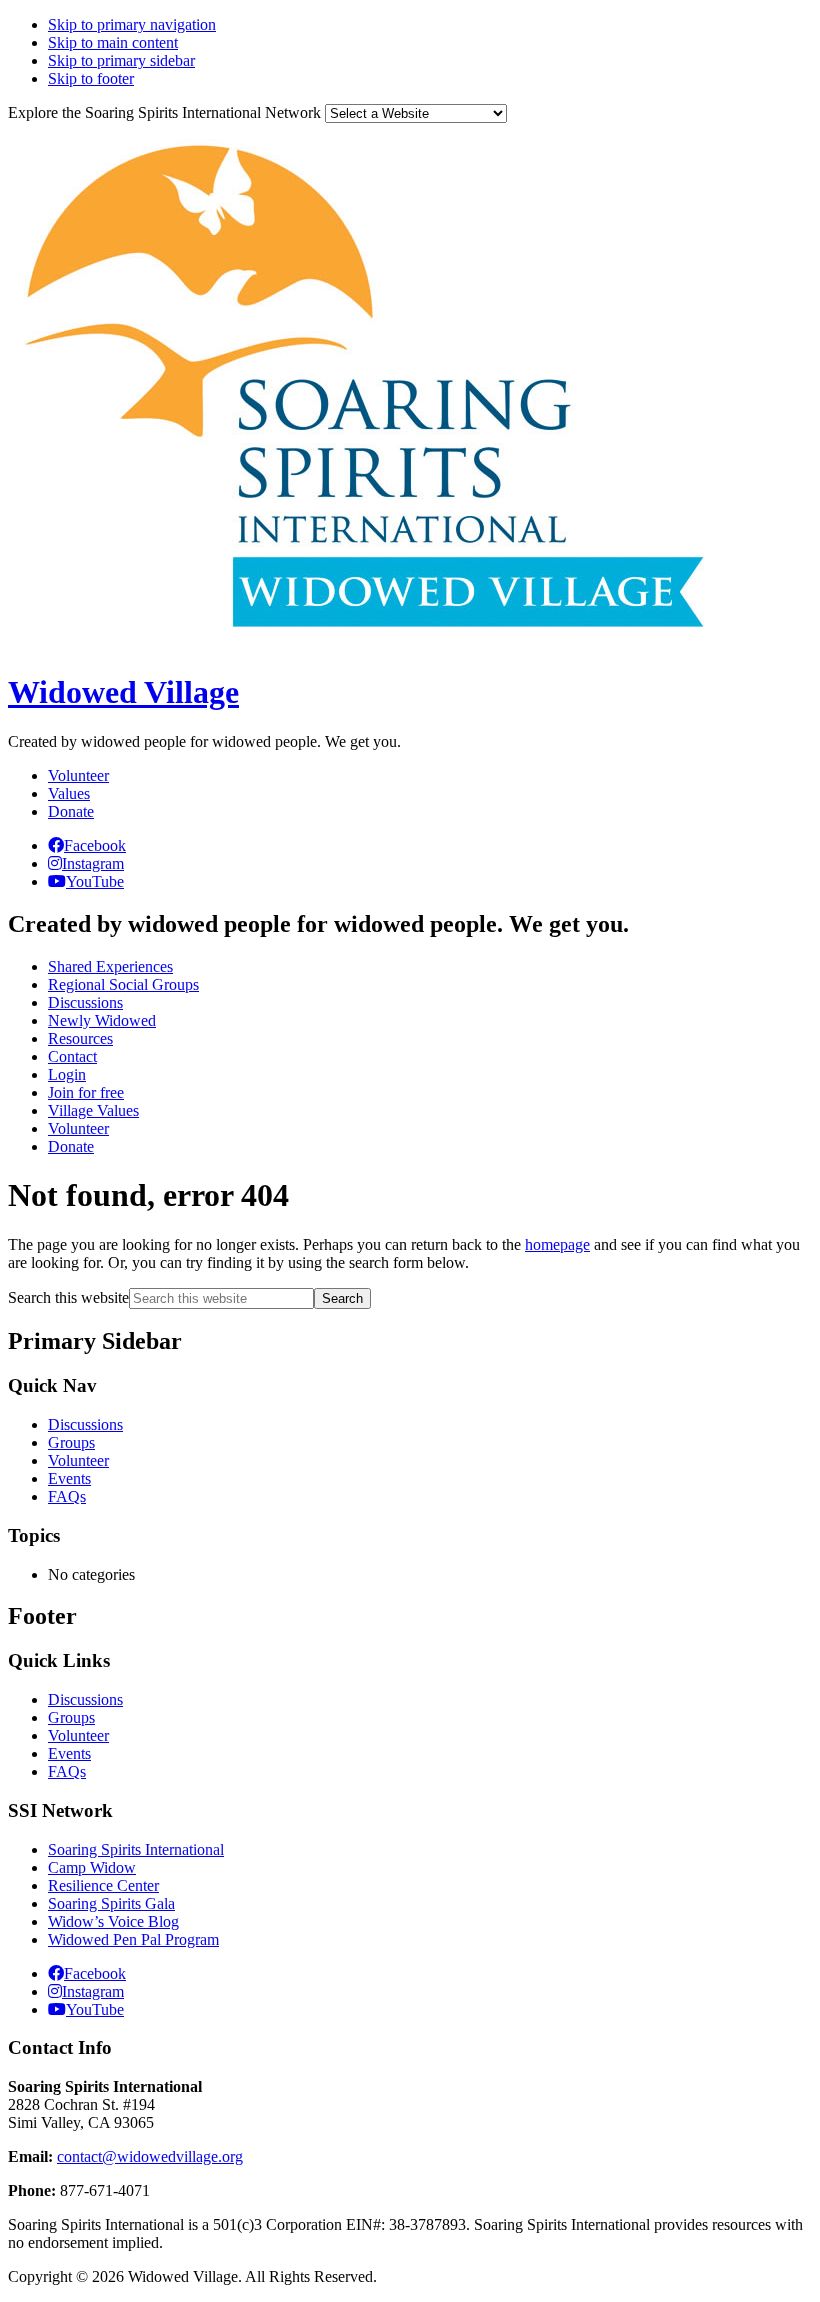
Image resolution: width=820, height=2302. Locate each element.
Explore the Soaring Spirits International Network (164, 112)
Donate (71, 811)
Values (69, 793)
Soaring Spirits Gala (111, 1903)
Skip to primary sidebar (121, 60)
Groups (71, 1442)
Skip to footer (91, 78)
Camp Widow (92, 1867)
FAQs (67, 1496)
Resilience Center (103, 1885)
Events (69, 1478)
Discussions (85, 1424)
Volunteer (78, 775)
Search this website (68, 1297)
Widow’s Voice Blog (113, 1921)
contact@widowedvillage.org (150, 2156)
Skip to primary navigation (132, 24)
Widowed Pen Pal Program (133, 1939)
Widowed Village (123, 692)
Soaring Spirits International (136, 1849)
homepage (557, 1244)
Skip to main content (113, 42)
